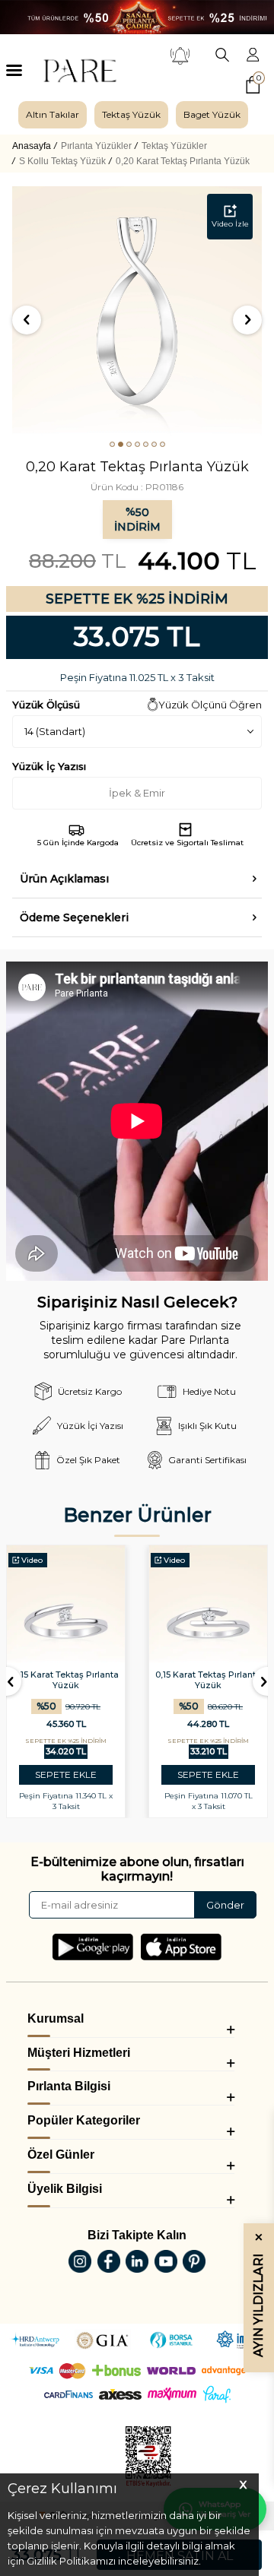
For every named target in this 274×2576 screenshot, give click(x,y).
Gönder (225, 1905)
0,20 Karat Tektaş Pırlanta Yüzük (183, 161)
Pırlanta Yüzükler (96, 146)
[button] (112, 444)
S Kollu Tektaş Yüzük (62, 161)
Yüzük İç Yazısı (49, 766)
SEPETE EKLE (66, 1774)
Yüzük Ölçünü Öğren (210, 705)
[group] (53, 115)
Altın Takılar (53, 114)
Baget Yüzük (212, 114)
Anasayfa (32, 146)
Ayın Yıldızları (258, 2295)
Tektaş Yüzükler (174, 146)
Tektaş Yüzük (131, 114)
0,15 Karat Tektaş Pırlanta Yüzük (66, 1680)
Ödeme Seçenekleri (74, 917)
